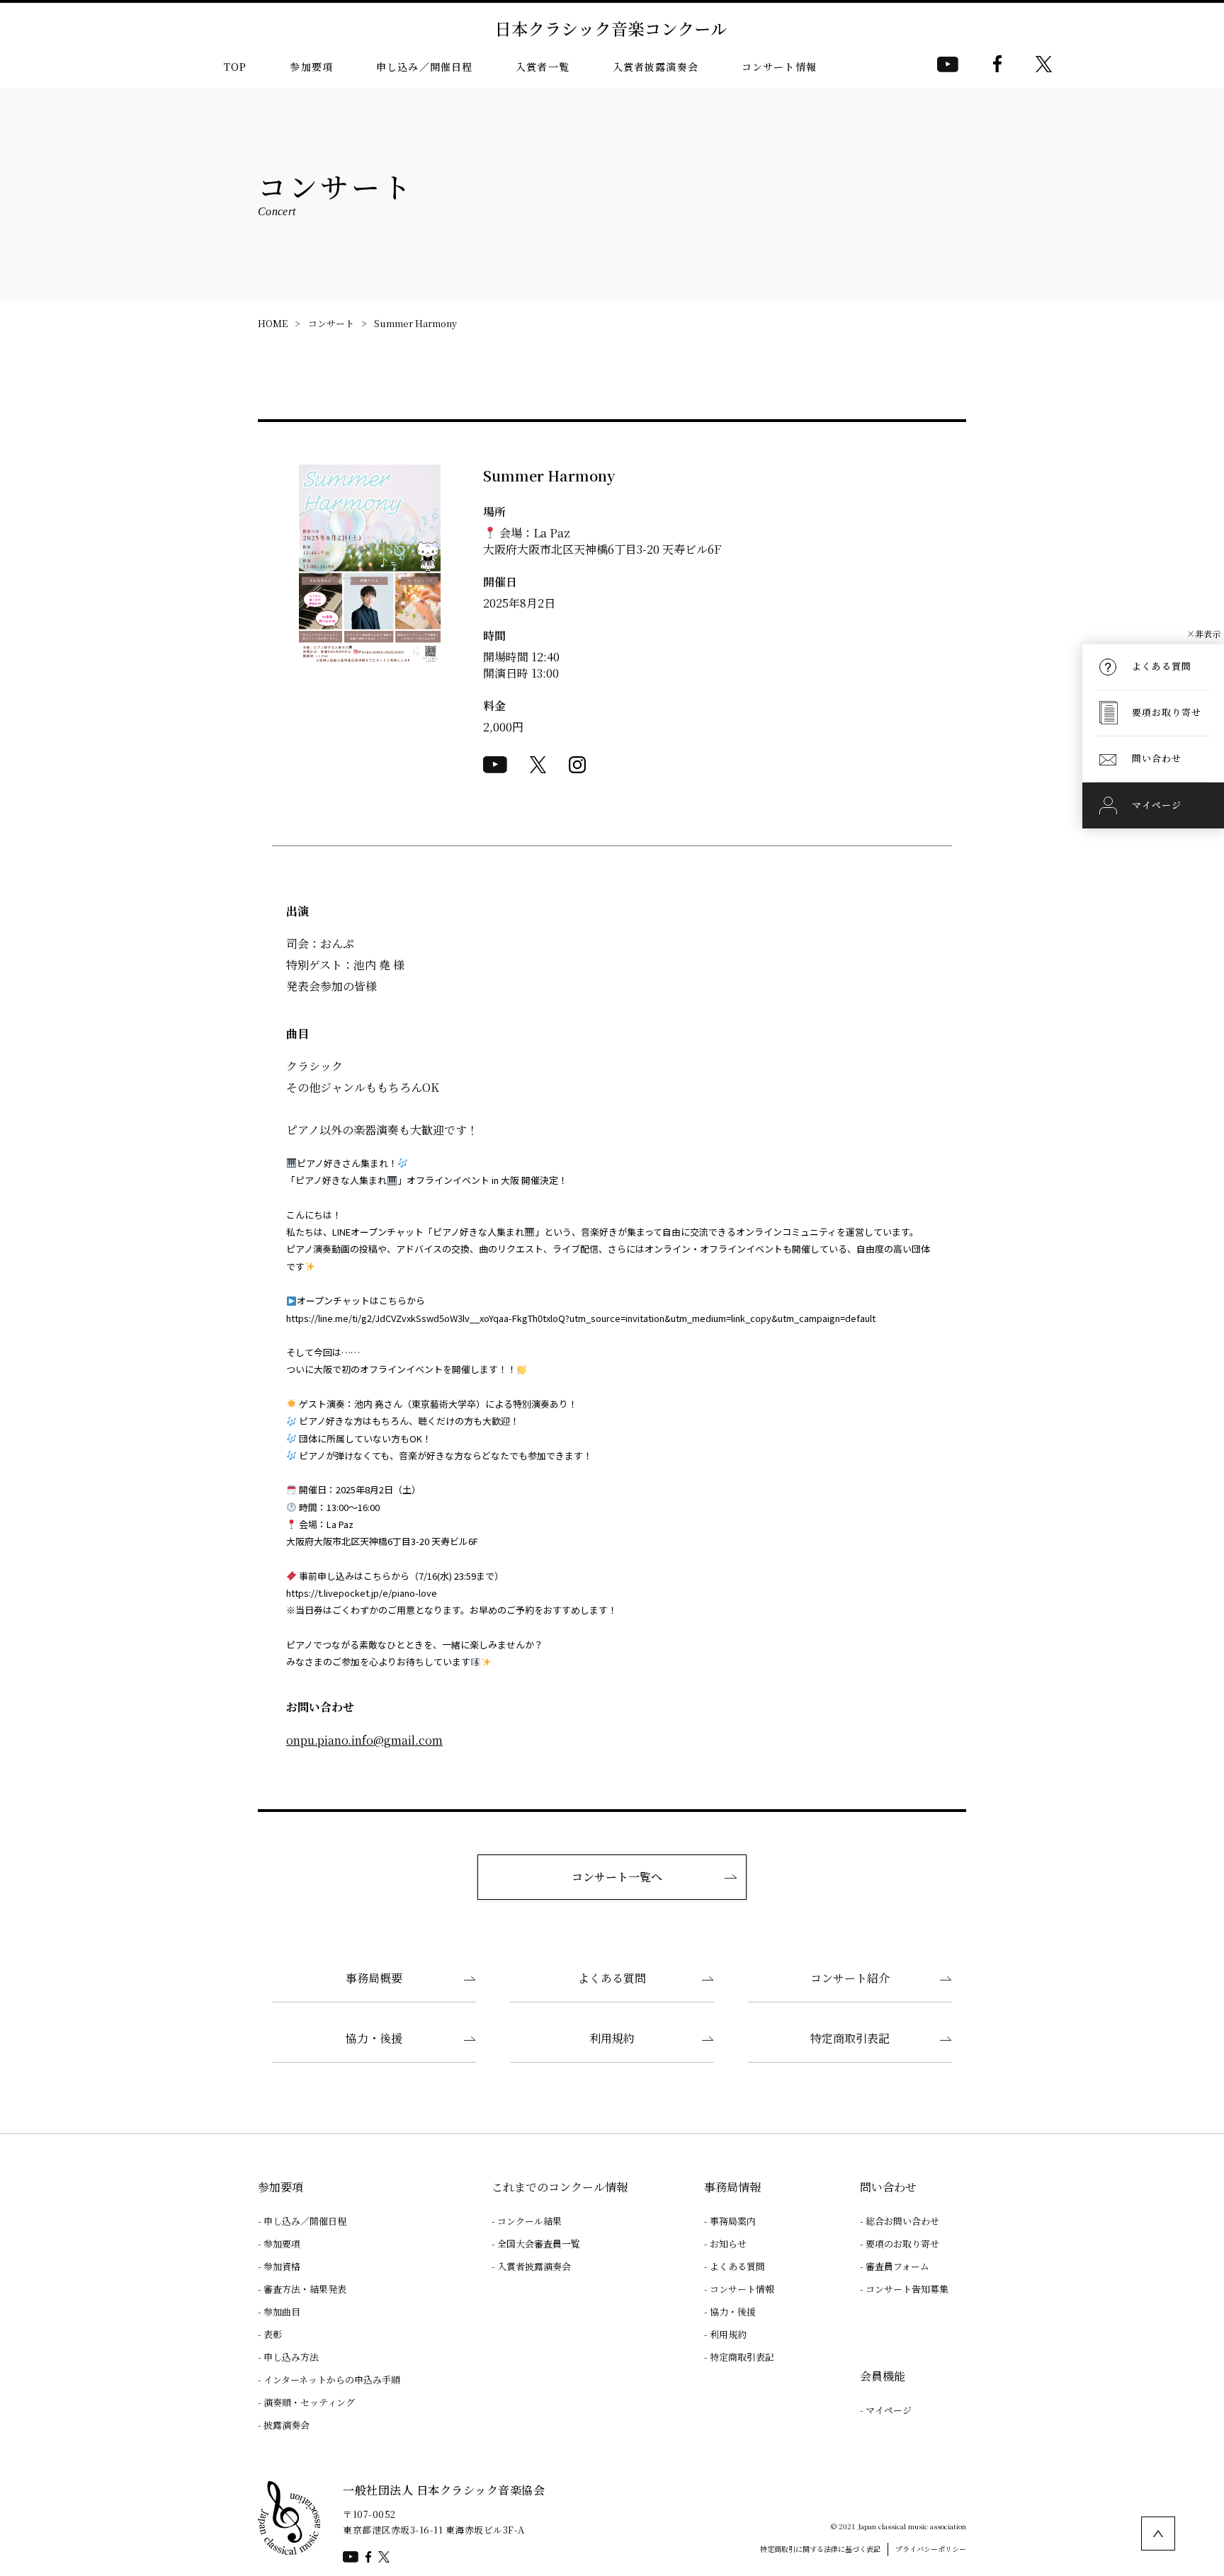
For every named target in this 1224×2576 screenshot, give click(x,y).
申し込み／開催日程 (424, 67)
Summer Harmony (415, 323)
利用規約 (612, 2038)
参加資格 (282, 2266)
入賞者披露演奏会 (656, 67)
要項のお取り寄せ (902, 2244)
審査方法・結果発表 (305, 2289)
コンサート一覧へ (617, 1877)
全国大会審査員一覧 (539, 2244)
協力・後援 (374, 2038)
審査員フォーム (897, 2266)
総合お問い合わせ (902, 2221)
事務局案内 (733, 2221)
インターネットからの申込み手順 (332, 2380)
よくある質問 (612, 1978)
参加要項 (311, 67)
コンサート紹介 (850, 1978)
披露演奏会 (287, 2425)
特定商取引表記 (850, 2038)
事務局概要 (374, 1978)
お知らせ (728, 2244)
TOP (235, 67)
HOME (273, 323)
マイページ (889, 2410)
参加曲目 (282, 2312)
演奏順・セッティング (309, 2402)
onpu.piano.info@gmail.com (364, 1740)
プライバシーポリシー (931, 2549)
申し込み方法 (291, 2357)
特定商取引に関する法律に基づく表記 (820, 2549)
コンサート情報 (779, 67)
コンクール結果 (529, 2221)
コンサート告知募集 (907, 2289)
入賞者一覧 (543, 67)
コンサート (331, 323)
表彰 (273, 2334)
